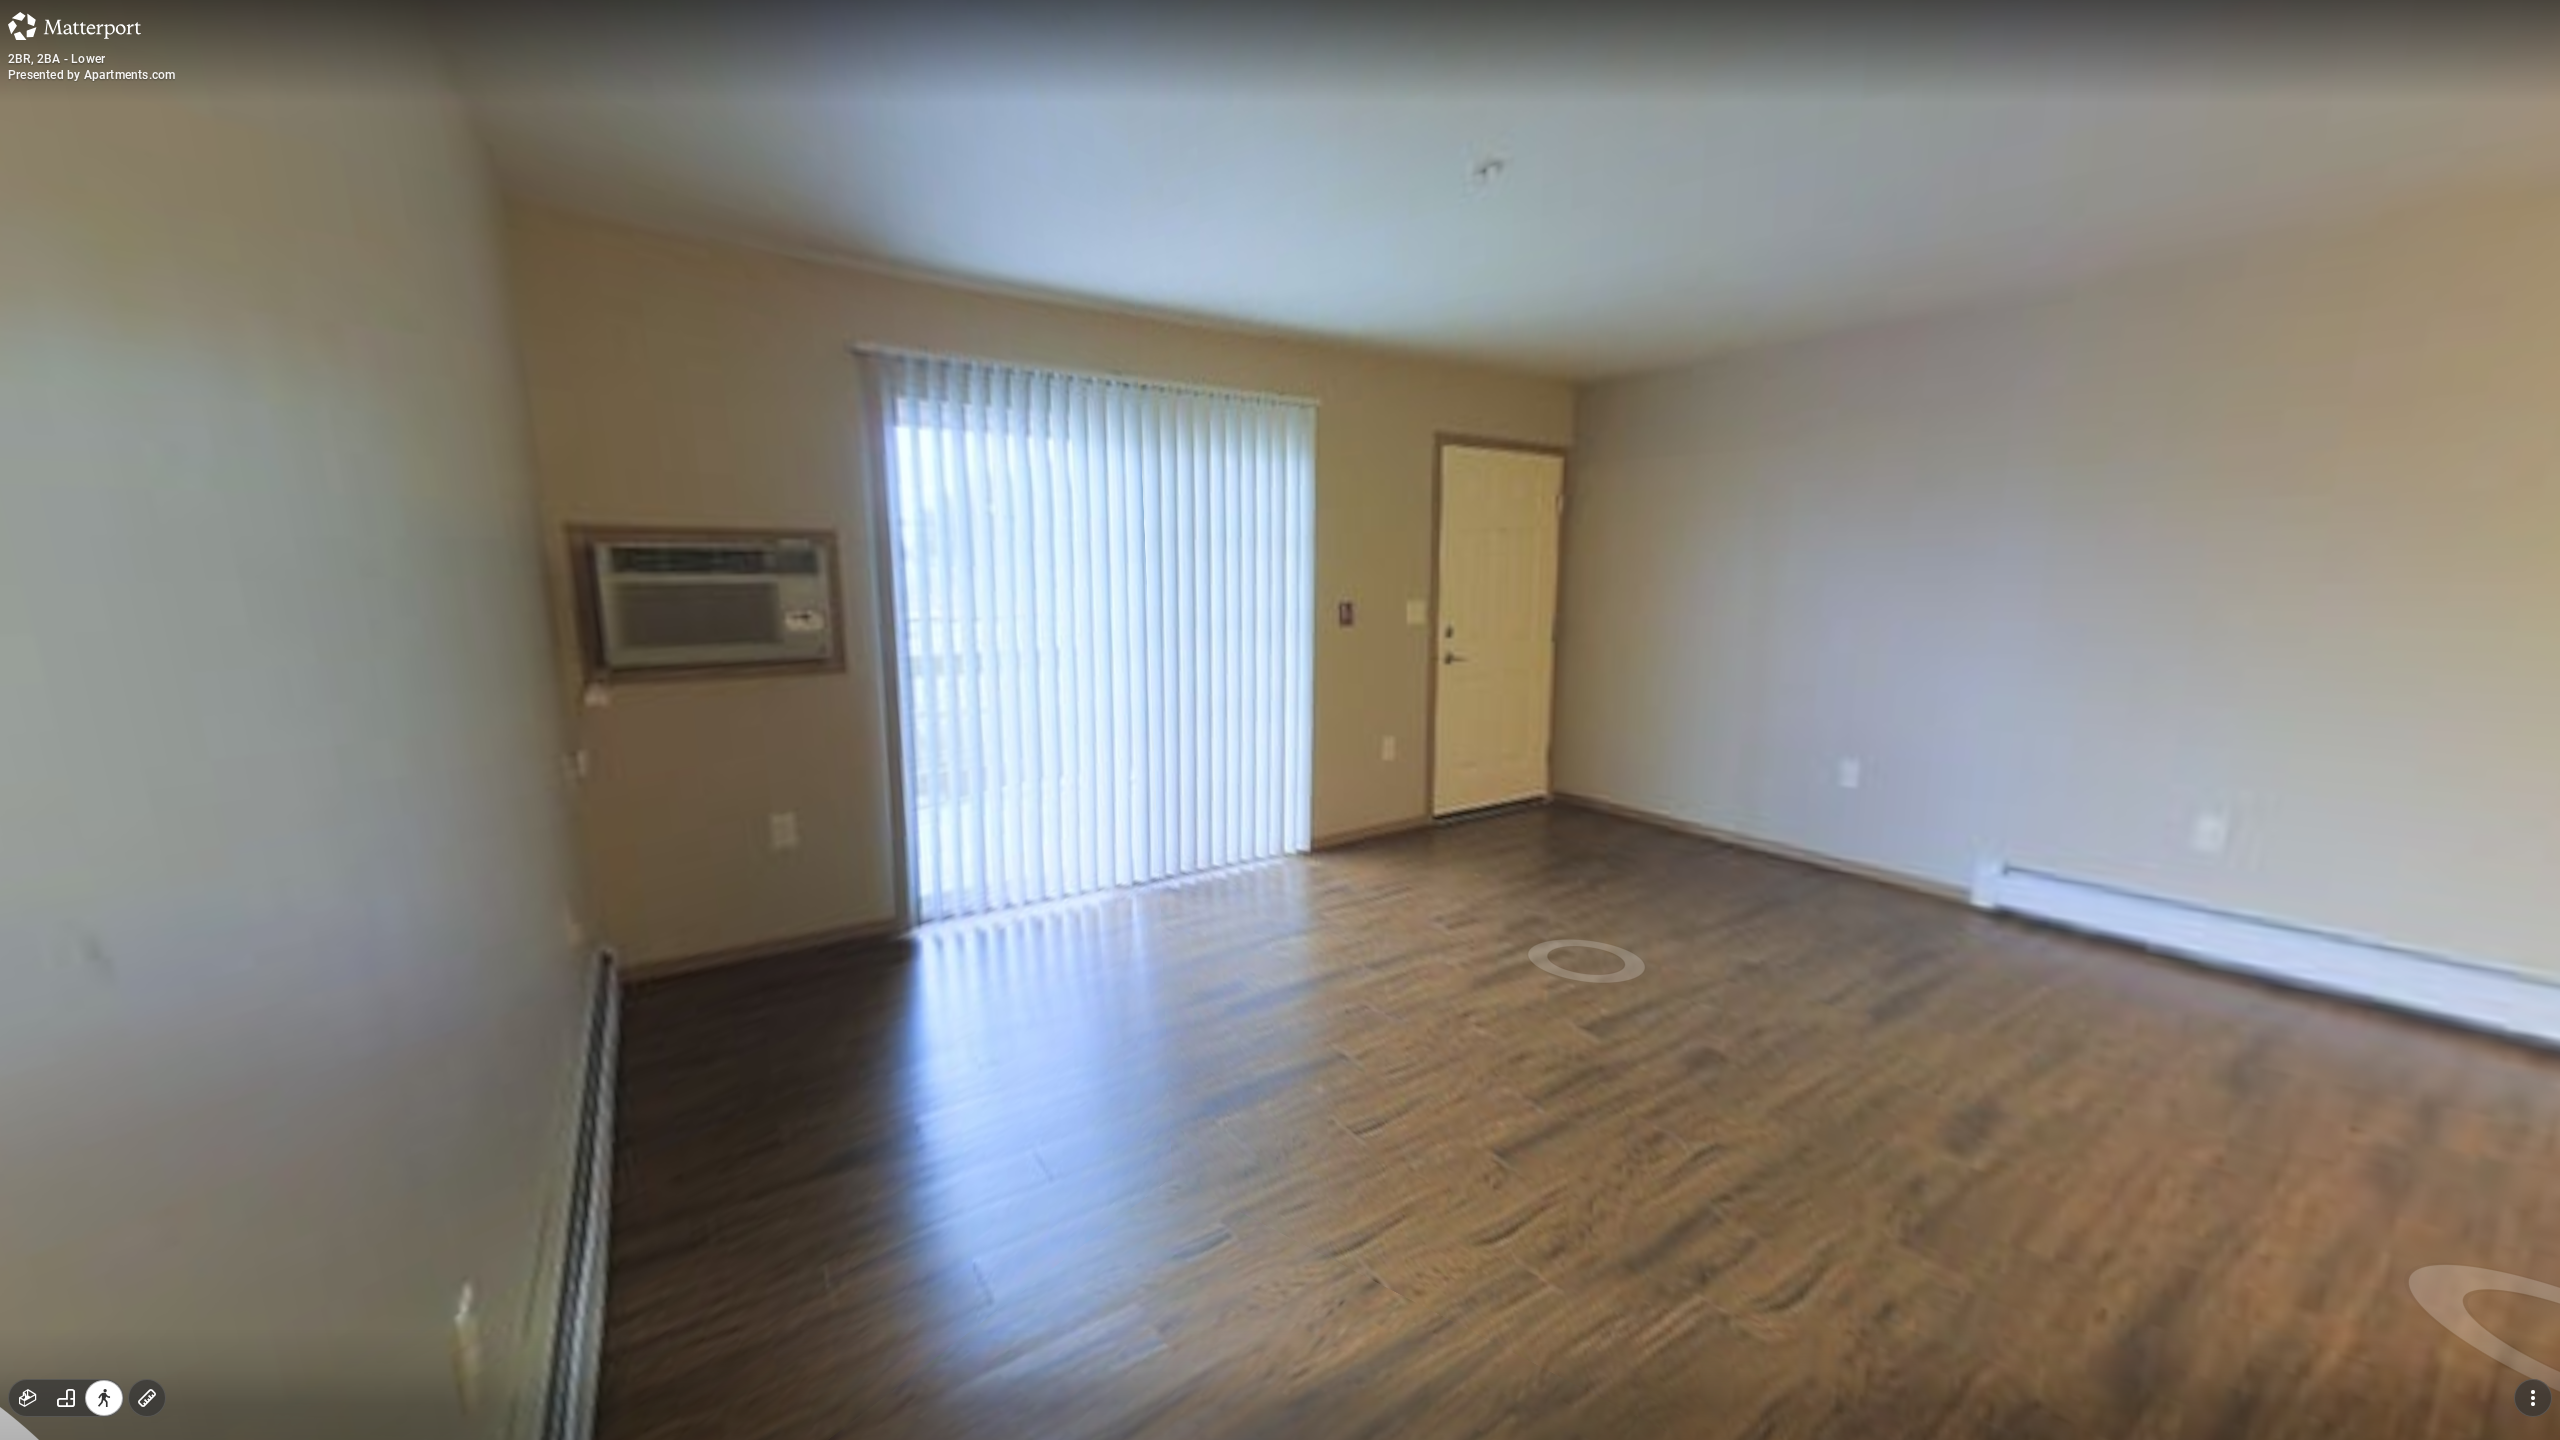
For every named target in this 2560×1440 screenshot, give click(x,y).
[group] (66, 1398)
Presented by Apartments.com (91, 75)
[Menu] (2533, 1398)
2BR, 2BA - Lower (56, 59)
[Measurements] (147, 1398)
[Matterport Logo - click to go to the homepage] (74, 26)
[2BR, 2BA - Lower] (1280, 720)
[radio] (28, 1398)
